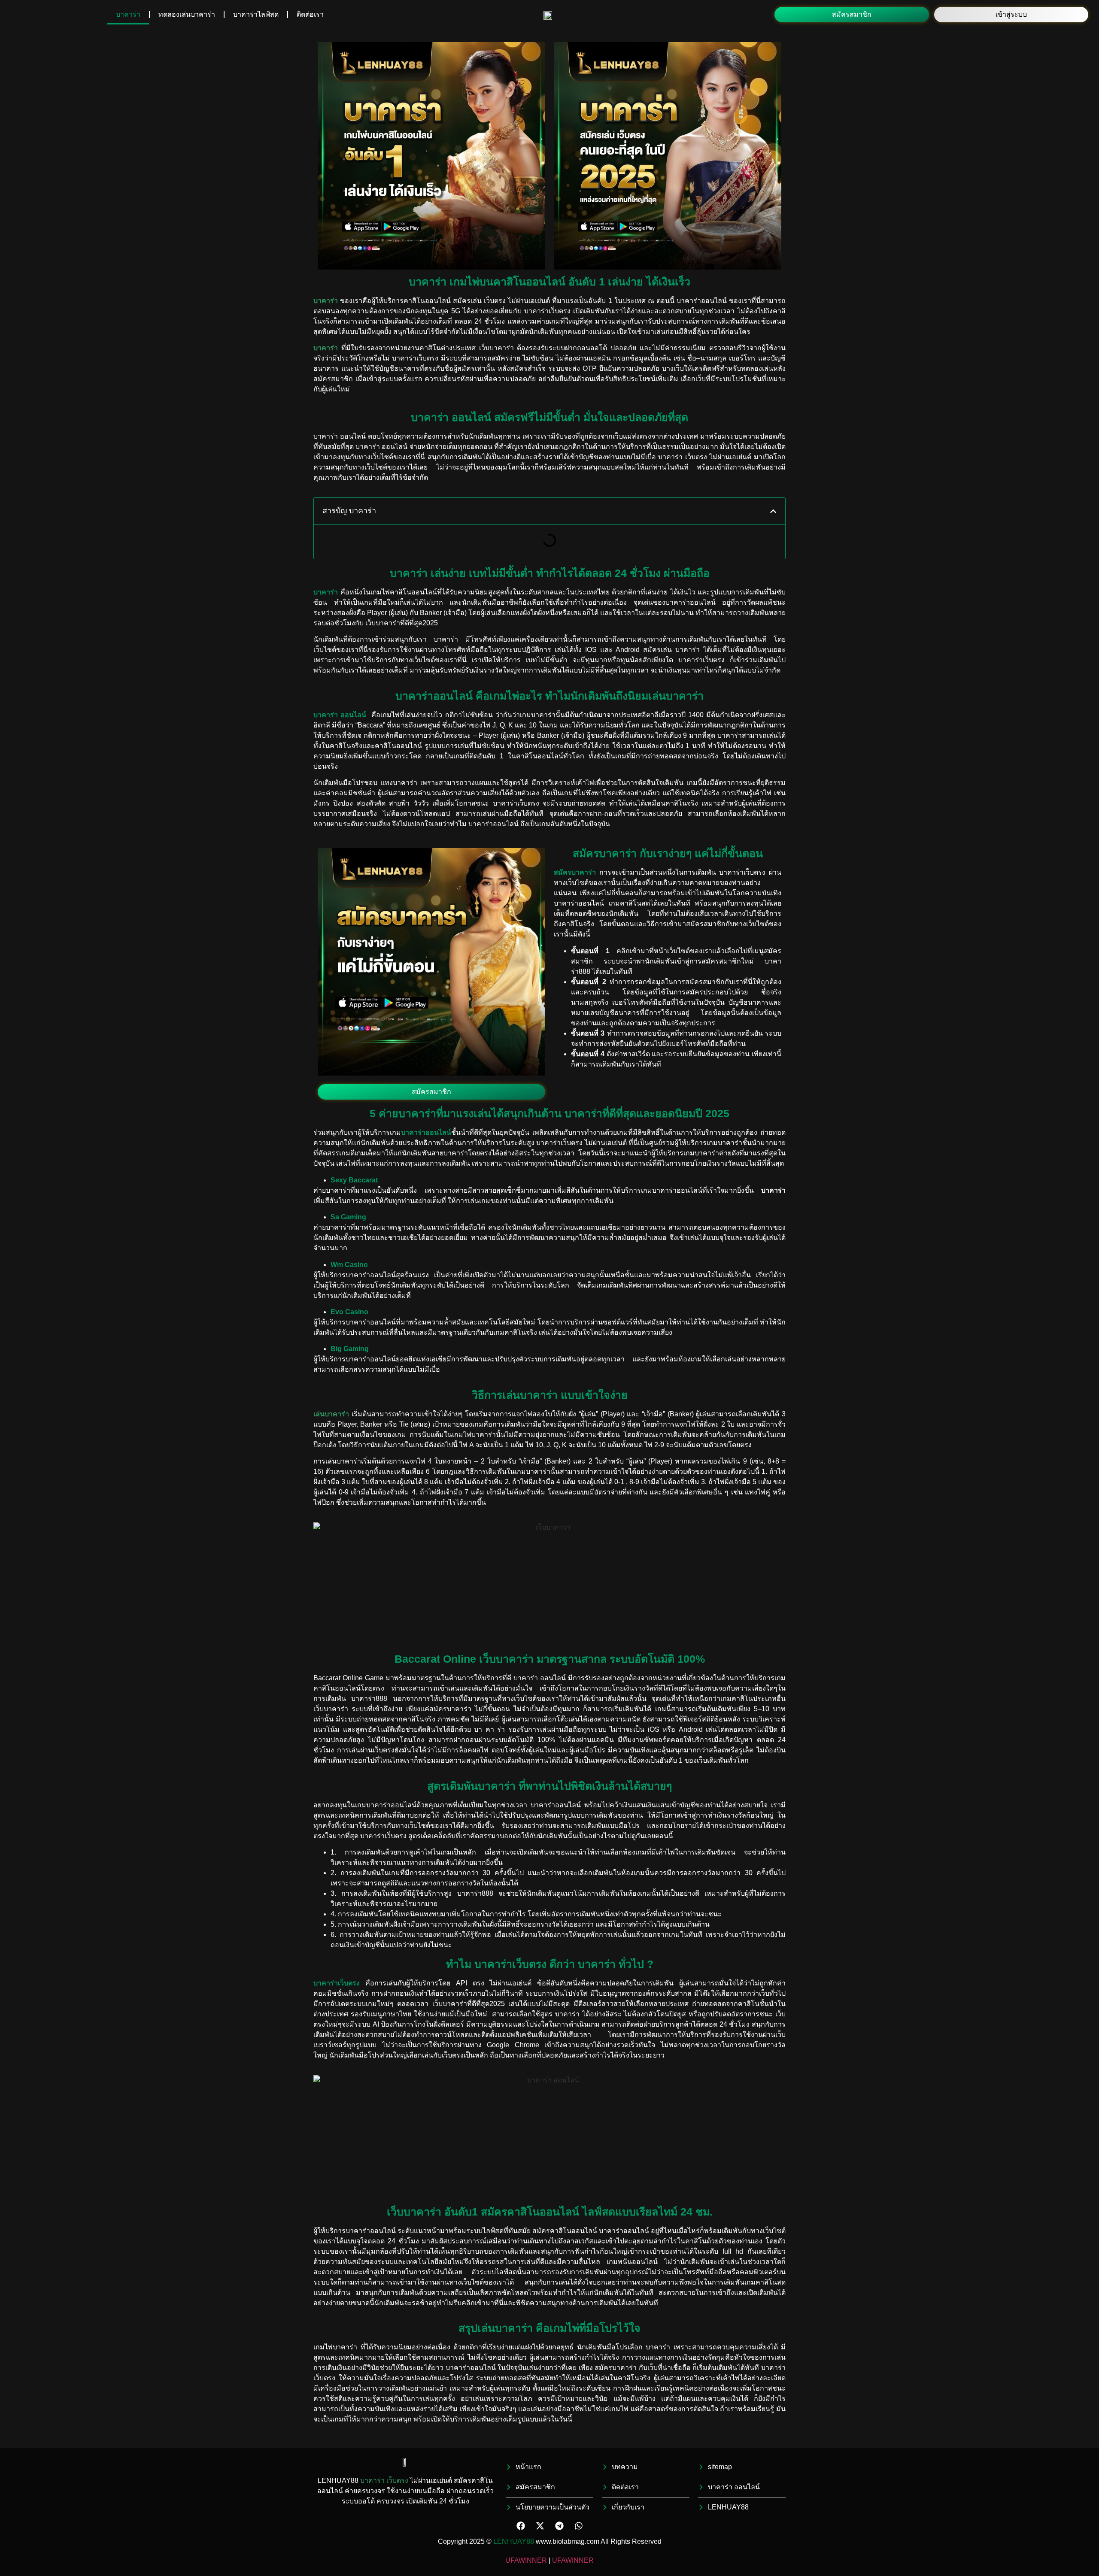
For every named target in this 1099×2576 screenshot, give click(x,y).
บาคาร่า (128, 14)
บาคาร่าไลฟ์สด (256, 14)
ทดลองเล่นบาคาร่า (187, 14)
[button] (852, 15)
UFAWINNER (526, 2560)
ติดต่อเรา (310, 14)
